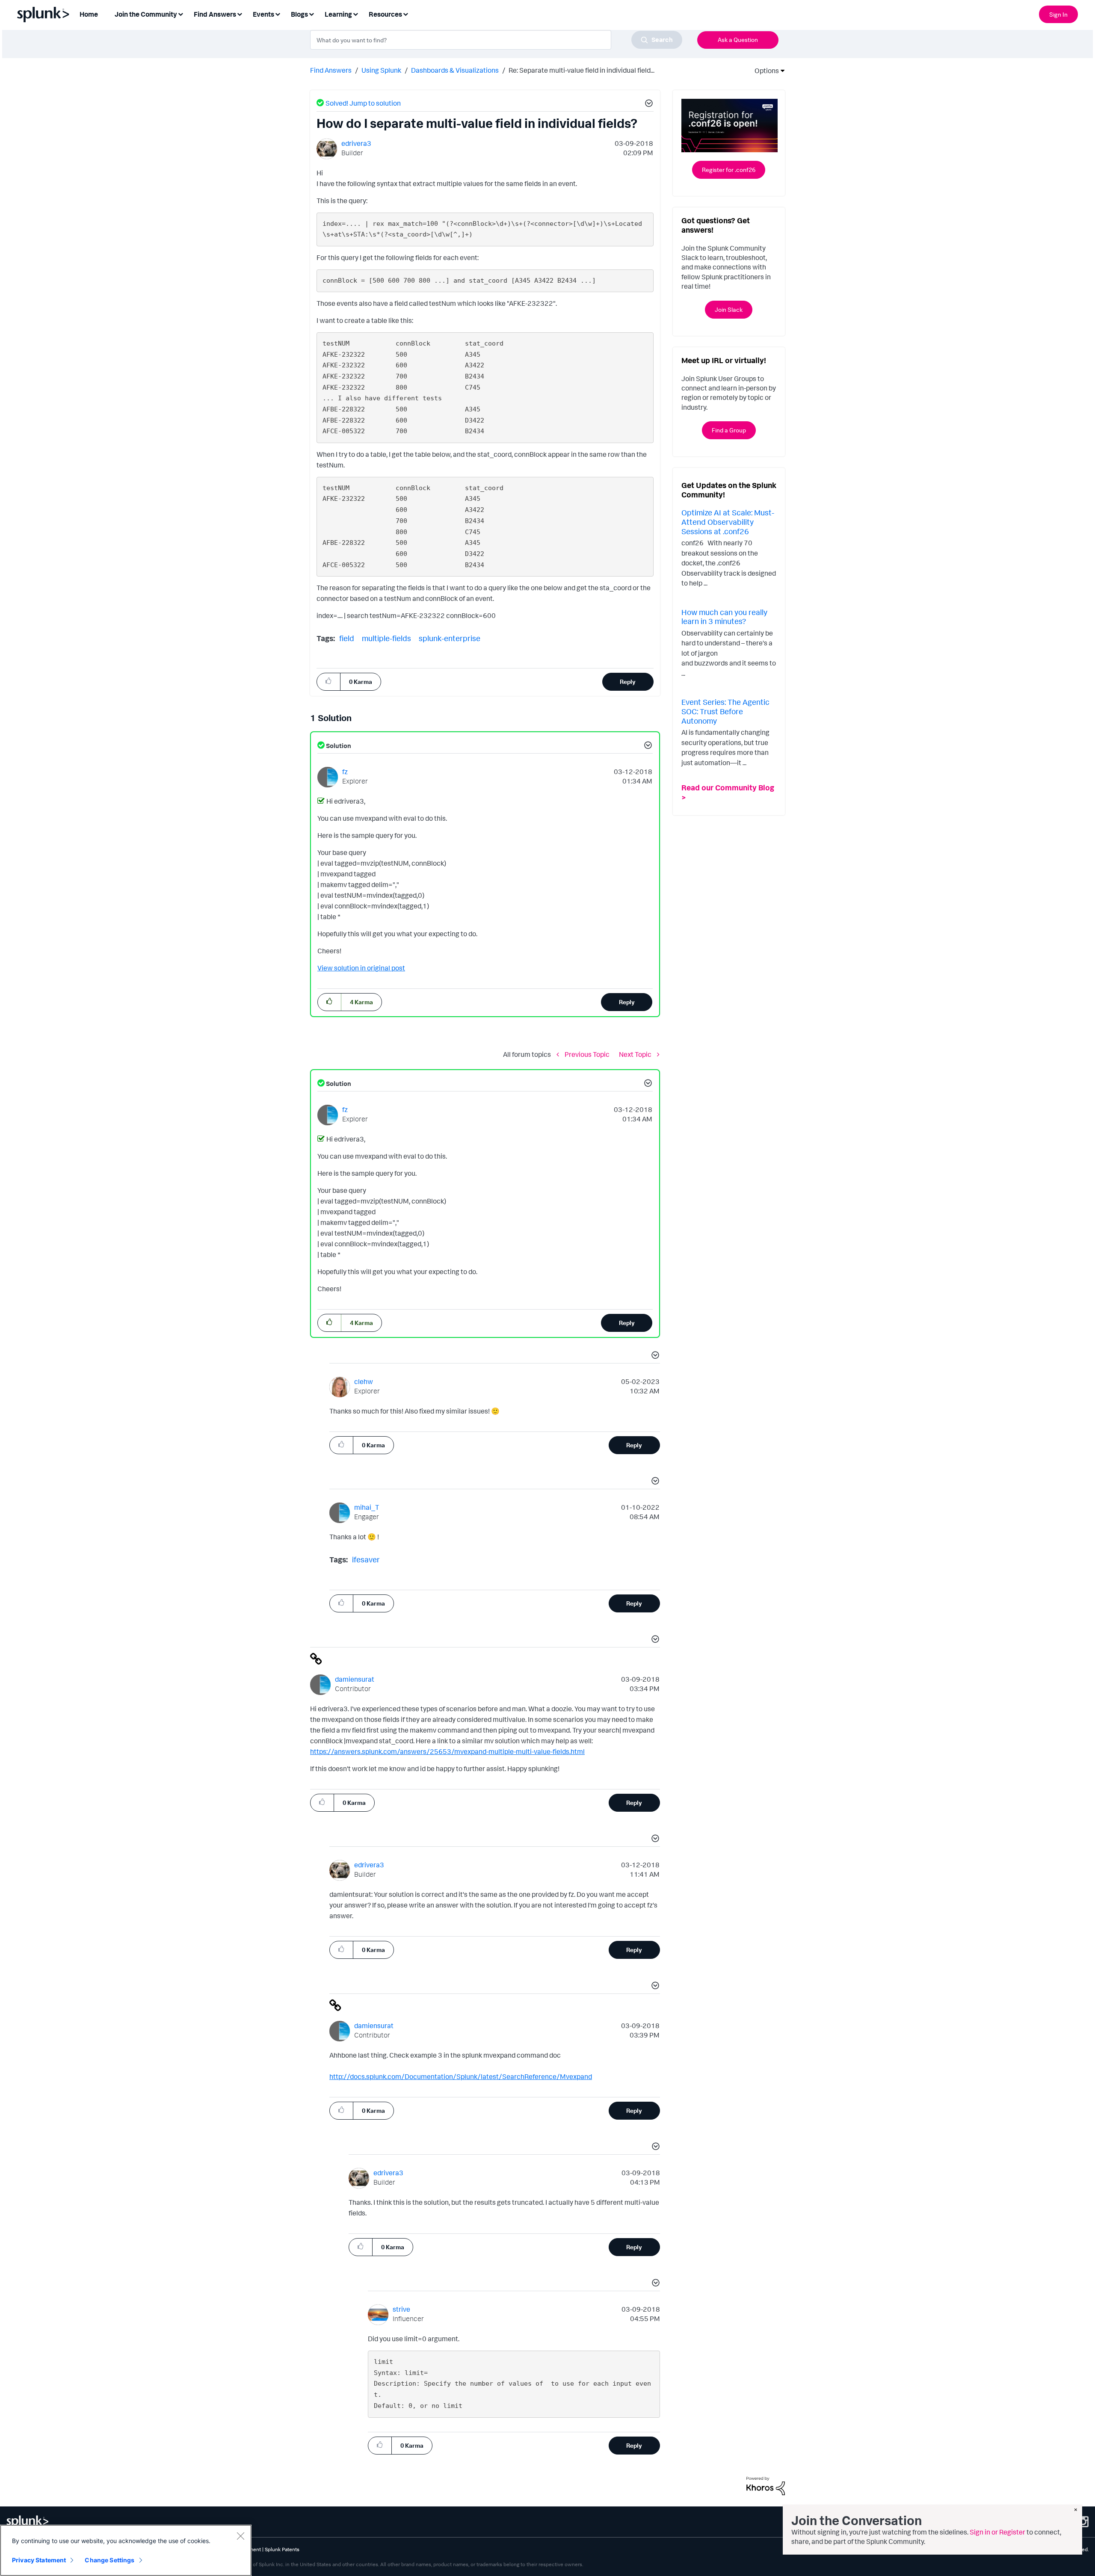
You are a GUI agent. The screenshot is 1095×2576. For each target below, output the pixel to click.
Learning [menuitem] (338, 14)
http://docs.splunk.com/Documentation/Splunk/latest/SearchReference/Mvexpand (461, 2076)
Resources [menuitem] (385, 14)
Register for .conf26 (729, 170)
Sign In (1058, 14)
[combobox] (496, 40)
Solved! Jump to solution (363, 103)
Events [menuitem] (263, 14)
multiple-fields (386, 638)
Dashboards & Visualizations (455, 70)
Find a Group (729, 430)
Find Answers (331, 70)
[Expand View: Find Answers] (240, 13)
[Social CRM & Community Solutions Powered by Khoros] (766, 2485)
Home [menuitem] (89, 14)
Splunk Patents (282, 2549)
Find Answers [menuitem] (215, 14)
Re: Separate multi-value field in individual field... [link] (582, 70)
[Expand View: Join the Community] (181, 13)
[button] (648, 104)
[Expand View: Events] (278, 13)
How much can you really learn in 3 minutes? (724, 617)
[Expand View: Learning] (355, 13)
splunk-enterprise (450, 638)
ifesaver (366, 1559)
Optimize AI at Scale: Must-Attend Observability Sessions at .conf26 (728, 522)
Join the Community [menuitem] (146, 14)
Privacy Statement (39, 2560)
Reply (628, 682)
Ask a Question (738, 40)
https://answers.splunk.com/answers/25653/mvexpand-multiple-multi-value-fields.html (447, 1751)
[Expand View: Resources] (405, 13)
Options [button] (764, 71)
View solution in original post (361, 968)
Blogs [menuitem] (299, 14)
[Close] (240, 2536)
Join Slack (729, 309)
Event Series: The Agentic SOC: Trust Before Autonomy (725, 711)
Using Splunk (381, 70)
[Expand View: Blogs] (311, 13)
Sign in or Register (997, 2532)
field (347, 638)
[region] (126, 2550)
